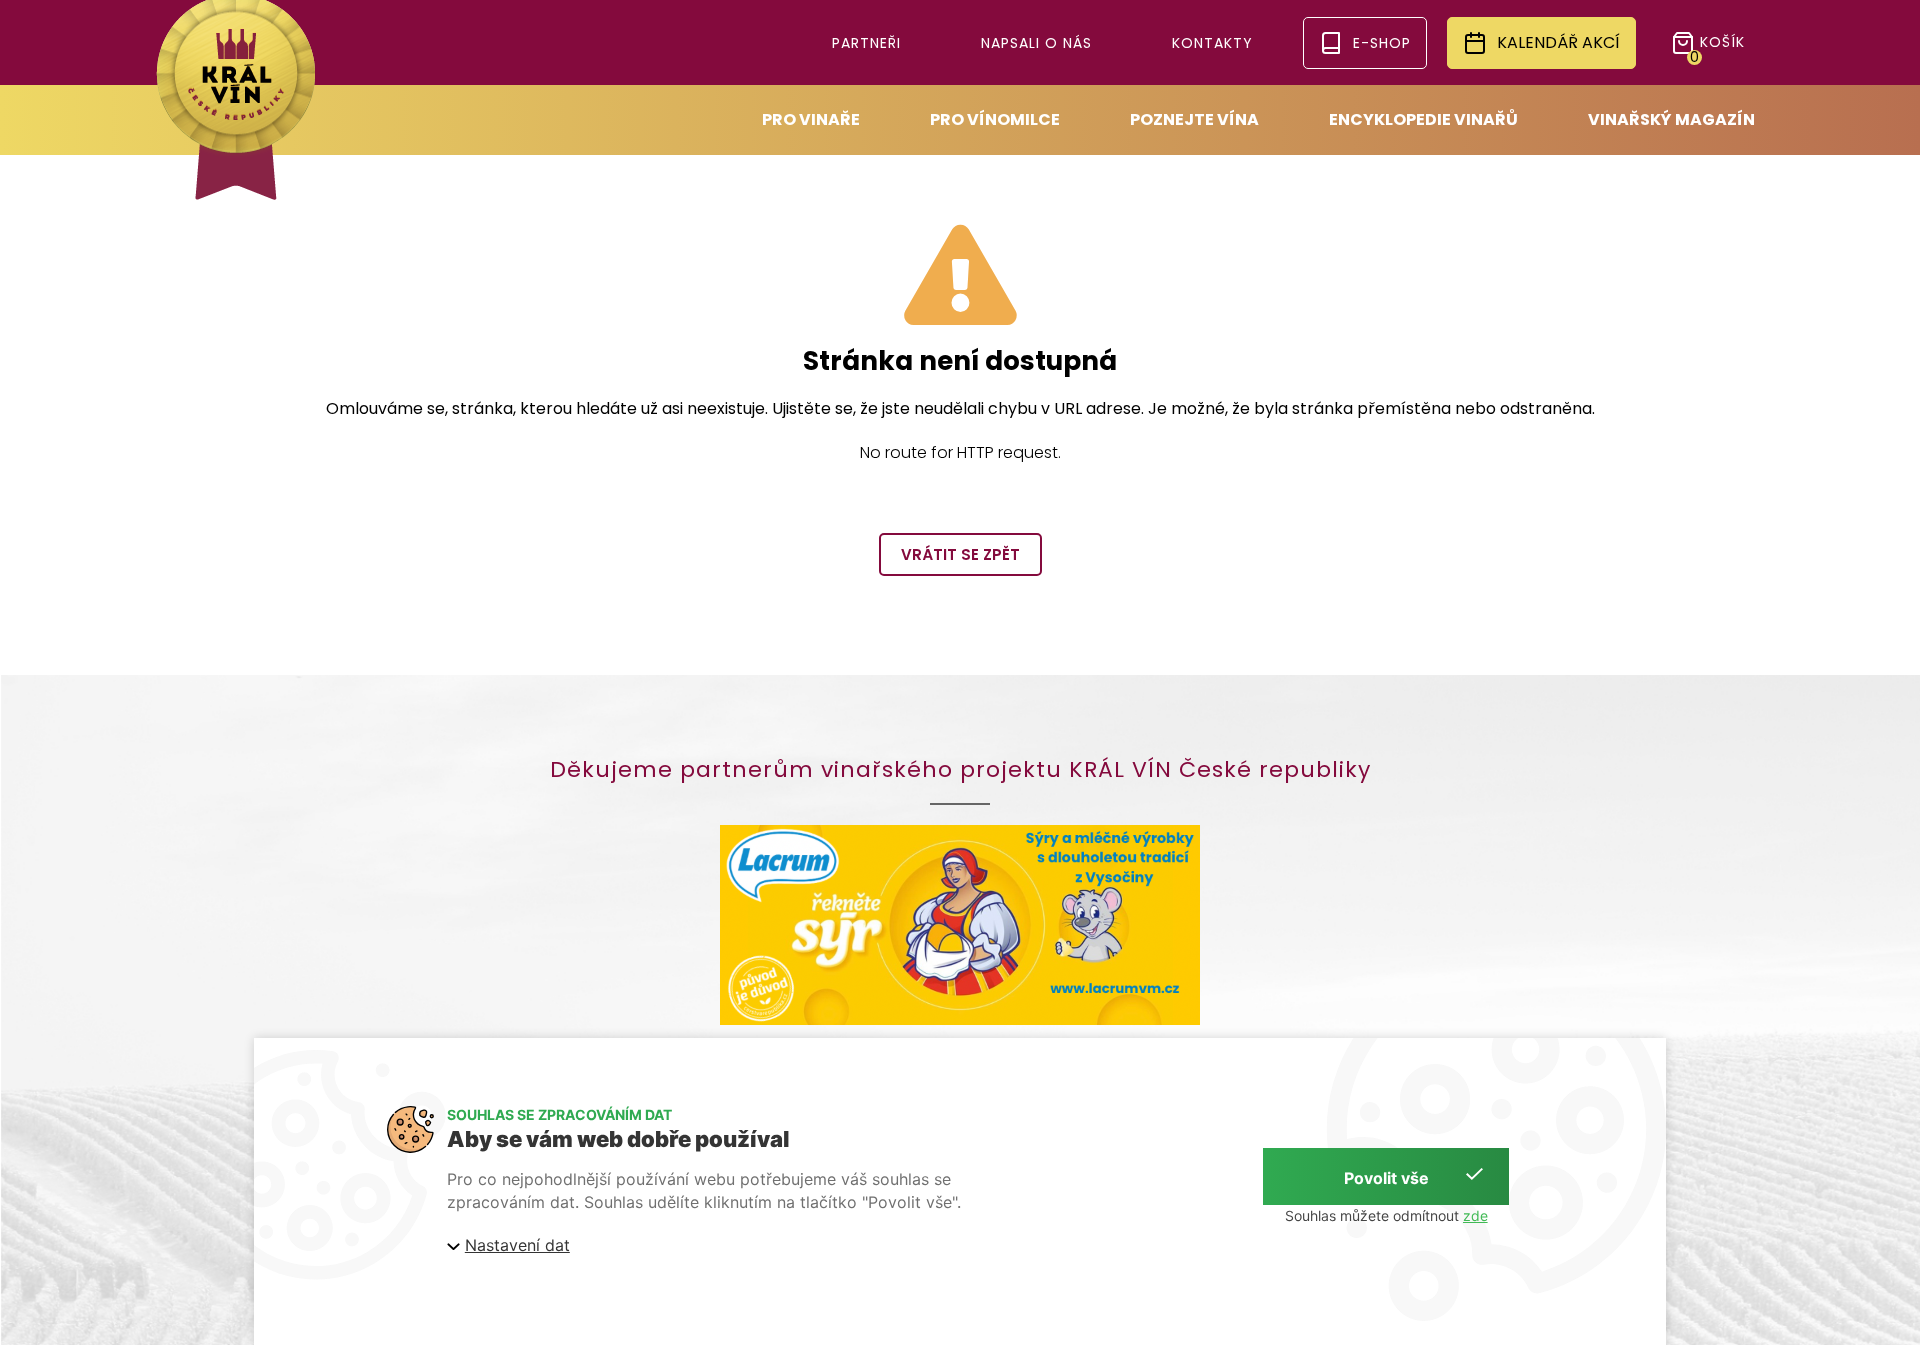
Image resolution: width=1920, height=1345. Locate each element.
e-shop (1382, 43)
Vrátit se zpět (960, 554)
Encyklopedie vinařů (1423, 119)
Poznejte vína (1194, 119)
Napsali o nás (1036, 43)
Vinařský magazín (1671, 119)
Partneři (866, 43)
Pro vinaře (811, 119)
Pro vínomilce (995, 119)
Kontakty (1212, 43)
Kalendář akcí (1558, 42)
